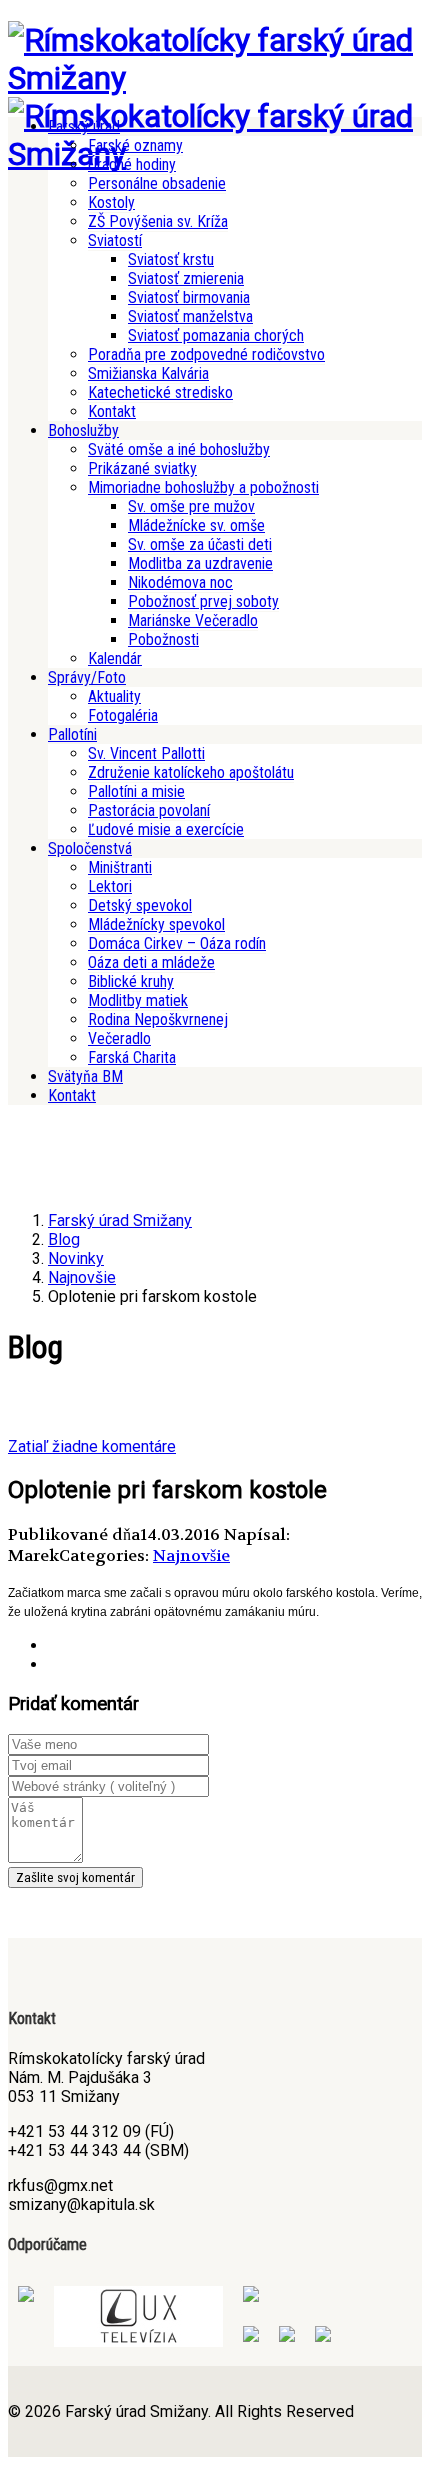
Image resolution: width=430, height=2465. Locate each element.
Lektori (110, 886)
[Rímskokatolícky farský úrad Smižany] (215, 78)
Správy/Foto (87, 677)
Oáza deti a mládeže (151, 962)
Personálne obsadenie (157, 183)
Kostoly (111, 202)
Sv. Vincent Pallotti (146, 753)
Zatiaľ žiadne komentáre (92, 1446)
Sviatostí (115, 240)
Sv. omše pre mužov (191, 506)
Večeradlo (119, 1038)
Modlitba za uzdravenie (200, 563)
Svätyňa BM (85, 1076)
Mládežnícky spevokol (156, 924)
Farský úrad (84, 126)
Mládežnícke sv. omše (196, 525)
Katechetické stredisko (160, 392)
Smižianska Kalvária (148, 373)
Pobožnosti (163, 639)
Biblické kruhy (131, 981)
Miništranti (120, 867)
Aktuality (114, 696)
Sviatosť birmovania (189, 297)
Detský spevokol (140, 905)
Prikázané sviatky (142, 468)
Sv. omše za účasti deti (200, 544)
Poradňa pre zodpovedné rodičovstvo (206, 354)
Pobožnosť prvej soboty (203, 601)
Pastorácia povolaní (149, 810)
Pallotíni (72, 734)
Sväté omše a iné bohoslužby (179, 449)
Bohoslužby (83, 430)
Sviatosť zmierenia (186, 278)
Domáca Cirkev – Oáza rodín (177, 943)
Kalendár (115, 658)
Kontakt (112, 411)
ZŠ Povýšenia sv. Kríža (158, 221)
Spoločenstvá (90, 848)
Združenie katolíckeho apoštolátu (191, 772)
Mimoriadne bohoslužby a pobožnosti (203, 487)
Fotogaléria (123, 715)
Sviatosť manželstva (190, 316)
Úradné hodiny (132, 164)
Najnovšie (191, 1555)
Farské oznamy (135, 145)
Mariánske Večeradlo (193, 620)
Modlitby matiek (138, 1000)
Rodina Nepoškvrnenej (158, 1019)
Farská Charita (132, 1057)
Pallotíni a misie (136, 791)
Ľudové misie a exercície (166, 829)
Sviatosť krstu (171, 259)
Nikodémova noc (180, 582)
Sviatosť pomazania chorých (216, 335)
